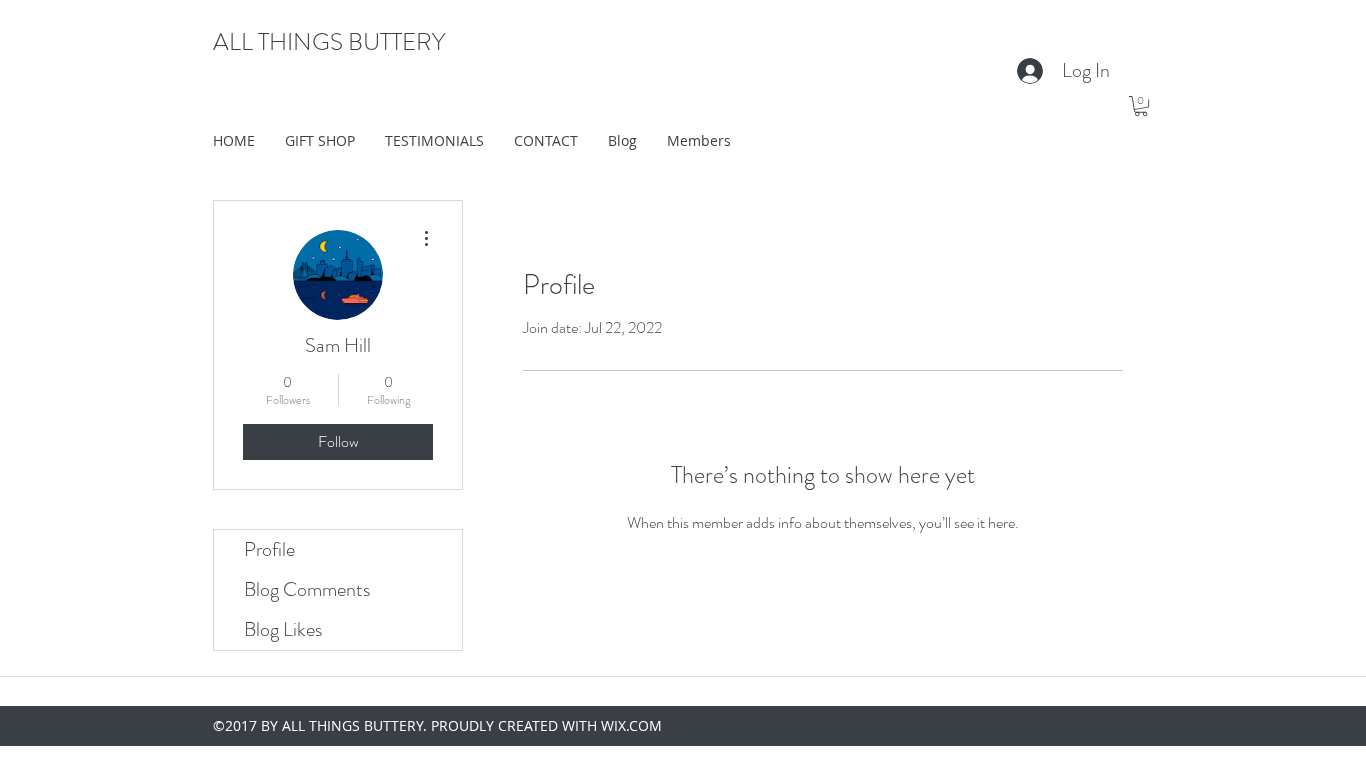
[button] (1141, 106)
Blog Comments (307, 589)
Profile (269, 549)
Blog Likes (283, 629)
